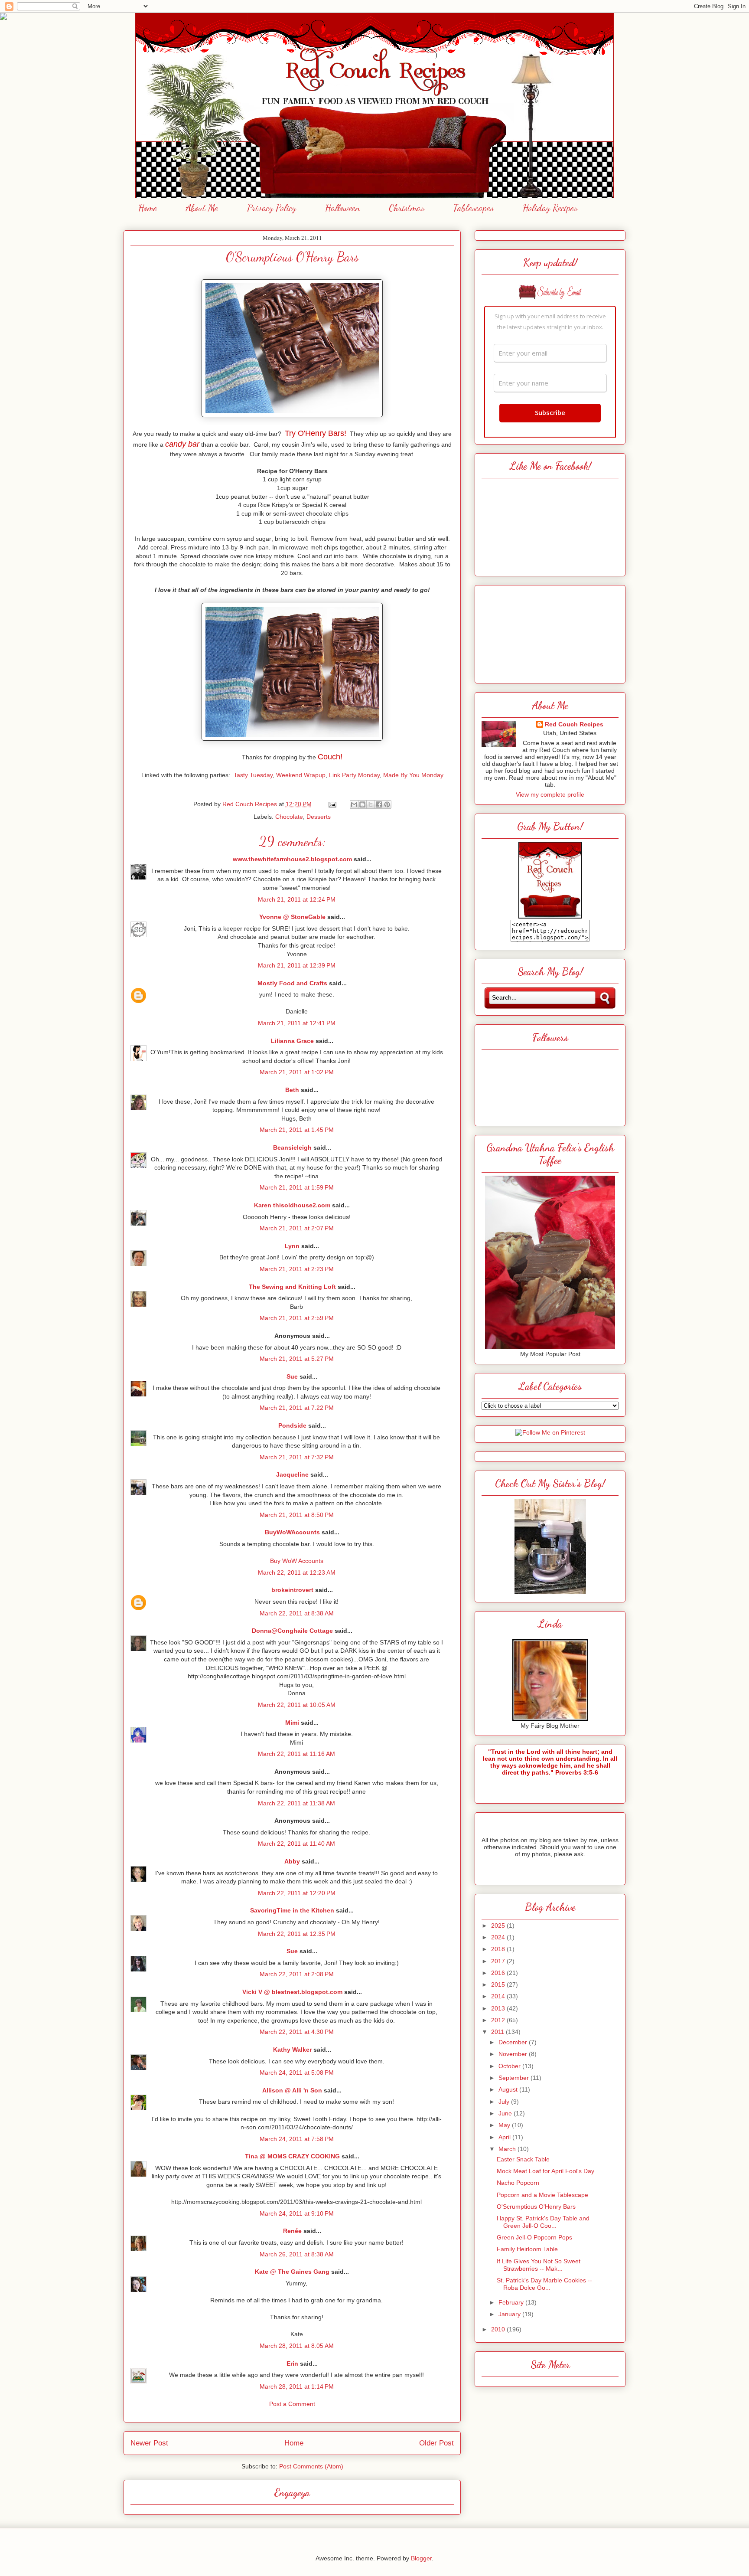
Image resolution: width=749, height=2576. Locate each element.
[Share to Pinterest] (387, 804)
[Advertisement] (550, 632)
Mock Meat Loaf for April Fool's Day (545, 2171)
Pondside (292, 1425)
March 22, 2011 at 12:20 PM (297, 1893)
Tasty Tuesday (253, 775)
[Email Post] (332, 804)
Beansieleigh (292, 1147)
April (505, 2137)
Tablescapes (474, 208)
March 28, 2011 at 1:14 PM (297, 2386)
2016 (499, 1973)
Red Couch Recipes (574, 724)
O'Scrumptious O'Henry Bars (536, 2207)
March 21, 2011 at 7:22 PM (297, 1408)
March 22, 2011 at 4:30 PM (297, 2032)
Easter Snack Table (523, 2159)
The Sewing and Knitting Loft (292, 1287)
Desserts (319, 817)
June (506, 2113)
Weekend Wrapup (301, 775)
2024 (499, 1937)
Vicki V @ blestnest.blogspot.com (292, 1992)
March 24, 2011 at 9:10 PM (297, 2213)
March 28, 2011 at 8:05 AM (297, 2346)
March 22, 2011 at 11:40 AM (296, 1844)
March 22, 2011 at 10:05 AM (297, 1705)
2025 (499, 1925)
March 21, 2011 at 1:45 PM (297, 1130)
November (514, 2054)
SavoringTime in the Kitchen (292, 1910)
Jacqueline (292, 1474)
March (508, 2149)
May (505, 2125)
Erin (292, 2364)
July (505, 2102)
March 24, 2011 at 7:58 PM (297, 2139)
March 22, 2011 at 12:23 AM (297, 1572)
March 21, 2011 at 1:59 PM (297, 1187)
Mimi (292, 1723)
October (510, 2066)
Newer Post (149, 2443)
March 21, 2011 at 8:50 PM (297, 1515)
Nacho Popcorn (518, 2183)
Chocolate (289, 817)
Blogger (421, 2558)
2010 (499, 2329)
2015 (499, 1984)
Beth (292, 1090)
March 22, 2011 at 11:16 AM (296, 1754)
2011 (498, 2032)
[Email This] (354, 804)
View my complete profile (550, 794)
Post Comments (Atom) (311, 2466)
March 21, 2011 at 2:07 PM (297, 1228)
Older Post (436, 2443)
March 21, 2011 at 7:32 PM (297, 1457)
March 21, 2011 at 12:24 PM (297, 899)
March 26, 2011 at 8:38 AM (297, 2254)
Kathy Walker (292, 2050)
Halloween (342, 208)
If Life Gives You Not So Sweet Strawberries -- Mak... (539, 2265)
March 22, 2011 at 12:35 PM (297, 1934)
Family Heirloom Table (527, 2249)
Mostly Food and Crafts (292, 983)
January (510, 2314)
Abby (292, 1861)
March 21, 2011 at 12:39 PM (297, 965)
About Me (202, 208)
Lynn (292, 1246)
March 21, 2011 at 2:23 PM (297, 1269)
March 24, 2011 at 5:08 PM (297, 2073)
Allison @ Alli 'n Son (292, 2090)
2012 (499, 2020)
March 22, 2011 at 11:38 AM (296, 1803)
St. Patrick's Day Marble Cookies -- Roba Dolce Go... (544, 2284)
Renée (292, 2231)
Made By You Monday (413, 775)
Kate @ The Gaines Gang (292, 2272)
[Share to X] (371, 804)
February (512, 2302)
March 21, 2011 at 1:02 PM (297, 1072)
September (515, 2078)
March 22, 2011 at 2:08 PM (297, 1974)
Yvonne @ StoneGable (292, 917)
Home (148, 208)
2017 (499, 1961)
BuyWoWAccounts (292, 1532)
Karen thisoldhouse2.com (292, 1205)
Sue (292, 1376)
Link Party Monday (354, 775)
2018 (499, 1949)
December (514, 2042)
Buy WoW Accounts (297, 1561)
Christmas (407, 208)
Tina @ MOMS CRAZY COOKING (292, 2156)
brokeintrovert (292, 1590)
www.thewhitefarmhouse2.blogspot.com (292, 859)
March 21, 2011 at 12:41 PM (297, 1023)
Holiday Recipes (550, 208)
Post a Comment (292, 2404)
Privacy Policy (272, 208)
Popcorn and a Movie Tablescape (542, 2195)
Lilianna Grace (292, 1041)
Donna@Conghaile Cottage (292, 1631)
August (509, 2089)
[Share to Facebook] (379, 804)
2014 (499, 1996)
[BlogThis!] (362, 804)
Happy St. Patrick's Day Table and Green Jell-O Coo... (543, 2222)
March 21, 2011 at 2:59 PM (297, 1318)
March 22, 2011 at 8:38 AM (297, 1613)
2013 (499, 2008)
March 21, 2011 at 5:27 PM (297, 1359)
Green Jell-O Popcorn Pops (534, 2237)
